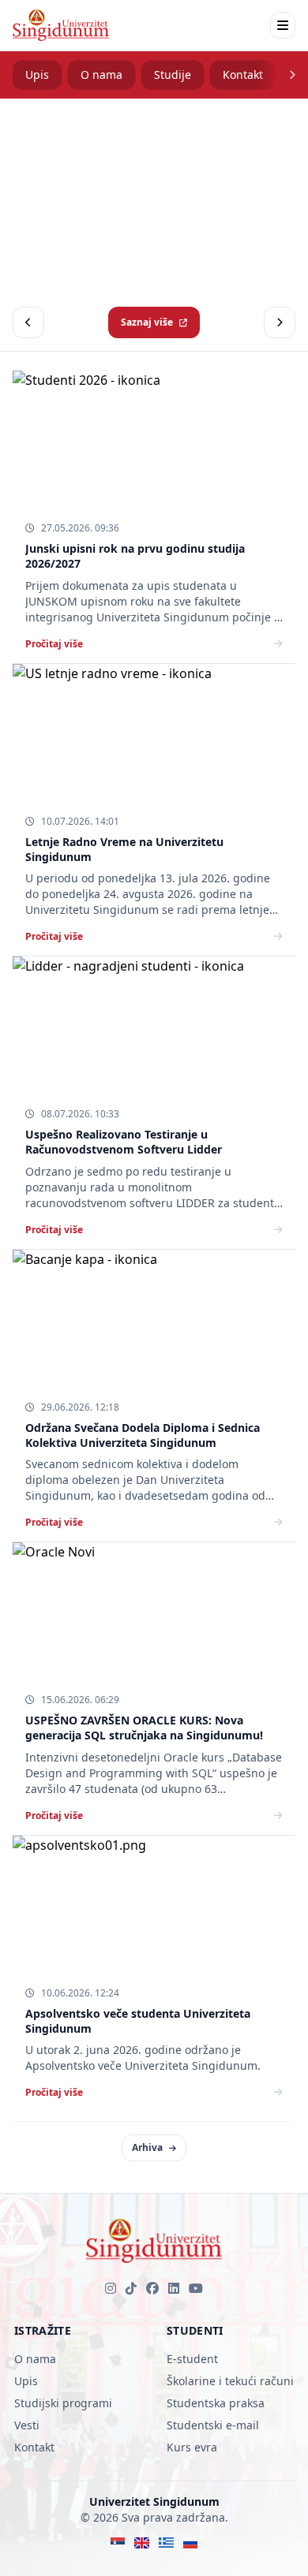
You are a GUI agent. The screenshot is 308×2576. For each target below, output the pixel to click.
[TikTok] (131, 2288)
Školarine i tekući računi (230, 2381)
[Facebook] (152, 2288)
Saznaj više (147, 322)
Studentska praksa (216, 2403)
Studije (173, 75)
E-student (192, 2359)
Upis (37, 75)
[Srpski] (118, 2543)
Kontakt (243, 75)
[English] (142, 2543)
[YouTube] (196, 2288)
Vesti (27, 2425)
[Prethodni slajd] (28, 322)
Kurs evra (192, 2447)
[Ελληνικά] (166, 2543)
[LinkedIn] (174, 2288)
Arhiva (147, 2147)
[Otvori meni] (283, 25)
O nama (101, 75)
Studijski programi (63, 2403)
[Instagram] (111, 2288)
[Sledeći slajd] (280, 322)
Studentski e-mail (213, 2425)
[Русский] (191, 2543)
